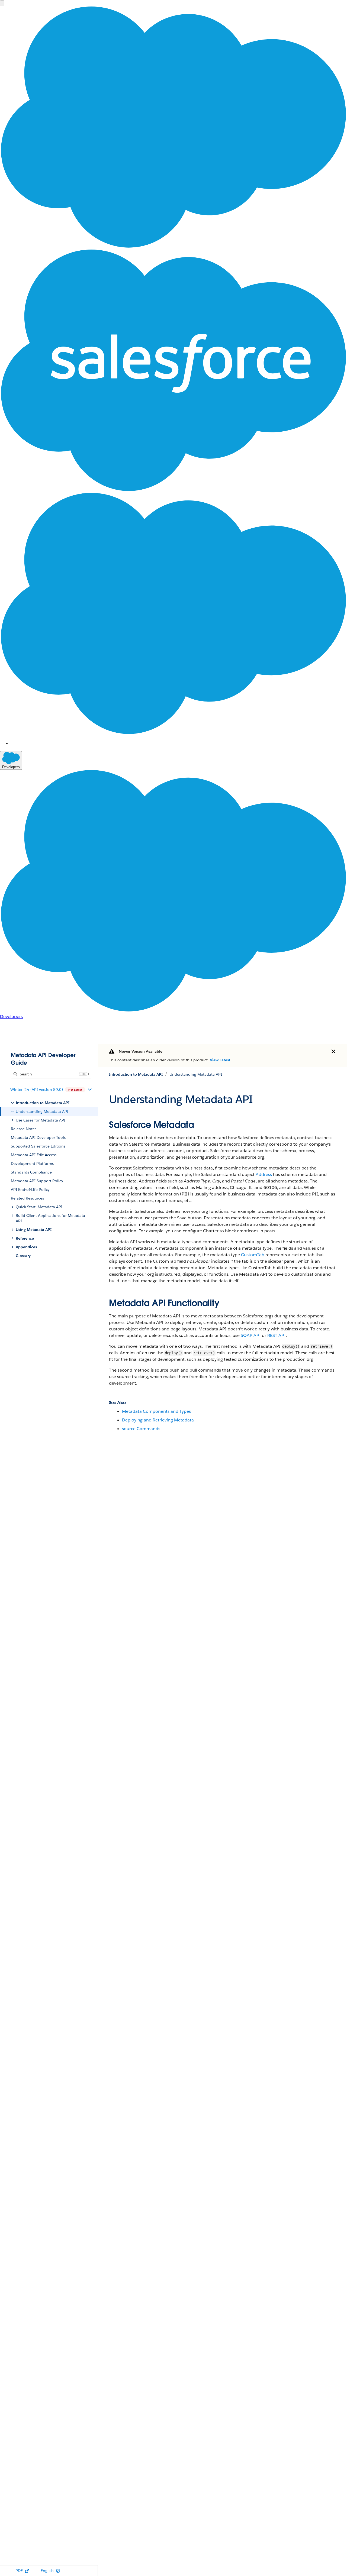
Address (264, 1174)
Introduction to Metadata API (136, 1074)
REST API (277, 1335)
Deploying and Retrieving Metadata (158, 1420)
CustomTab (253, 1255)
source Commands (141, 1429)
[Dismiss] (333, 1051)
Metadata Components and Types (156, 1411)
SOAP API (251, 1335)
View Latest (220, 1060)
